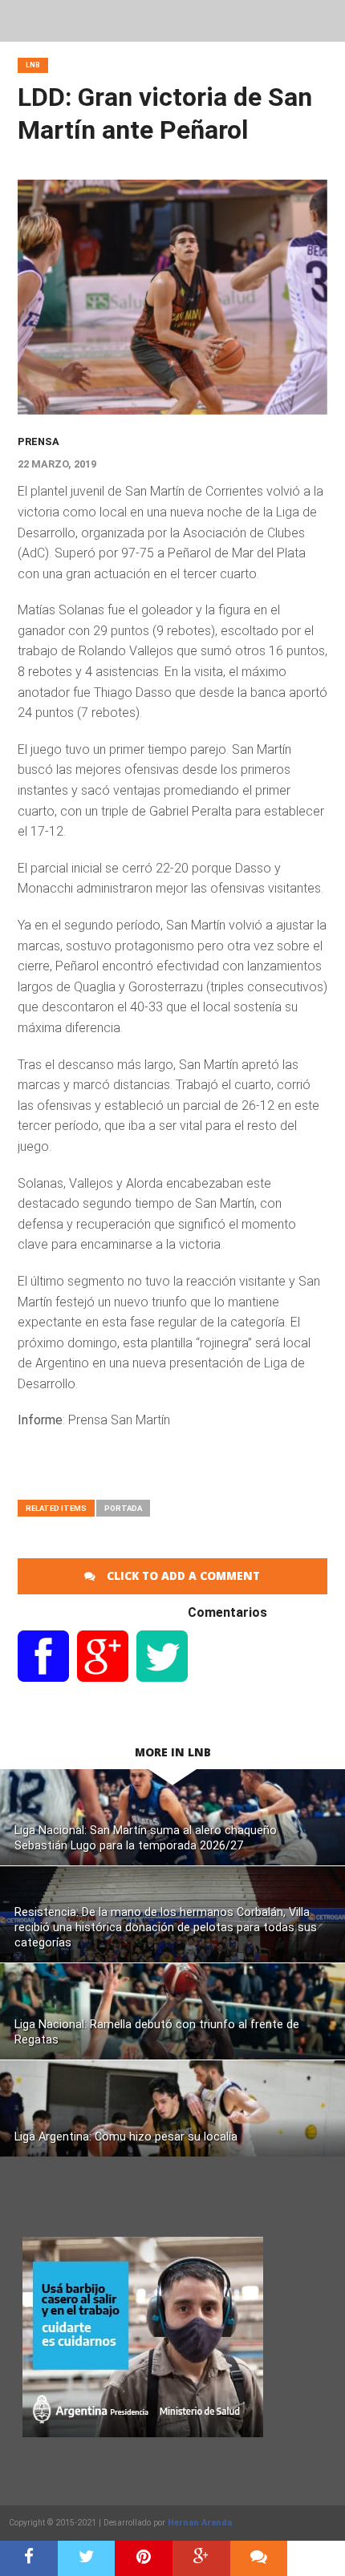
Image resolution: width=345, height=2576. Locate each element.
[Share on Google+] (201, 2558)
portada (123, 1508)
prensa (39, 441)
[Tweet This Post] (87, 2558)
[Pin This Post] (144, 2558)
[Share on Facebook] (29, 2558)
